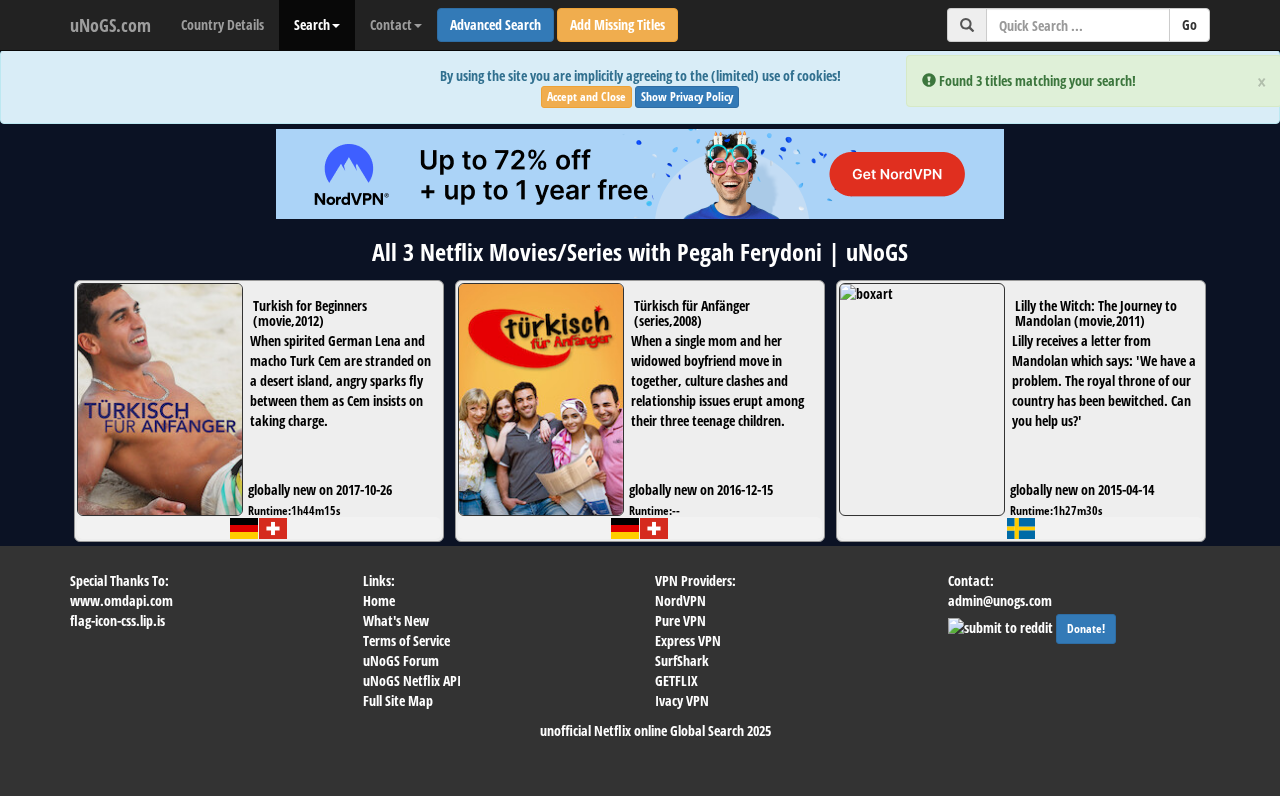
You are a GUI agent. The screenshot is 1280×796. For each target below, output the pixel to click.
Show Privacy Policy (687, 96)
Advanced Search (495, 24)
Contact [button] (391, 24)
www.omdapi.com (121, 600)
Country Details (222, 24)
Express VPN (688, 640)
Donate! (1086, 628)
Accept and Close (586, 96)
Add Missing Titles (617, 24)
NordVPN (680, 600)
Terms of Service (406, 640)
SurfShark (682, 660)
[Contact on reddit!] (1002, 625)
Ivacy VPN (682, 700)
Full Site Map (398, 700)
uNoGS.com (110, 25)
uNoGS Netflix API (412, 680)
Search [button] (312, 24)
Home (379, 600)
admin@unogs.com (1000, 600)
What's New (396, 620)
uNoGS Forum (401, 660)
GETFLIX (676, 680)
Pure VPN (680, 620)
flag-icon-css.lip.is (117, 620)
